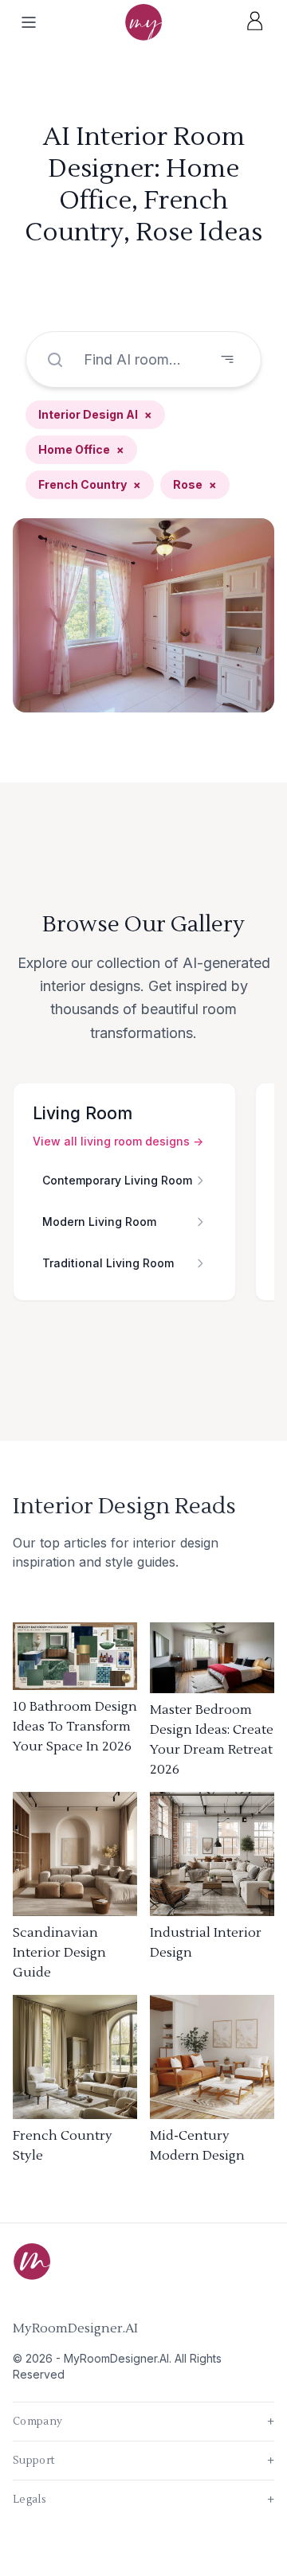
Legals (143, 2500)
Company (143, 2422)
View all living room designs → (118, 1141)
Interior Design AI (95, 414)
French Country (90, 484)
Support (143, 2461)
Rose (195, 484)
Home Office (81, 449)
